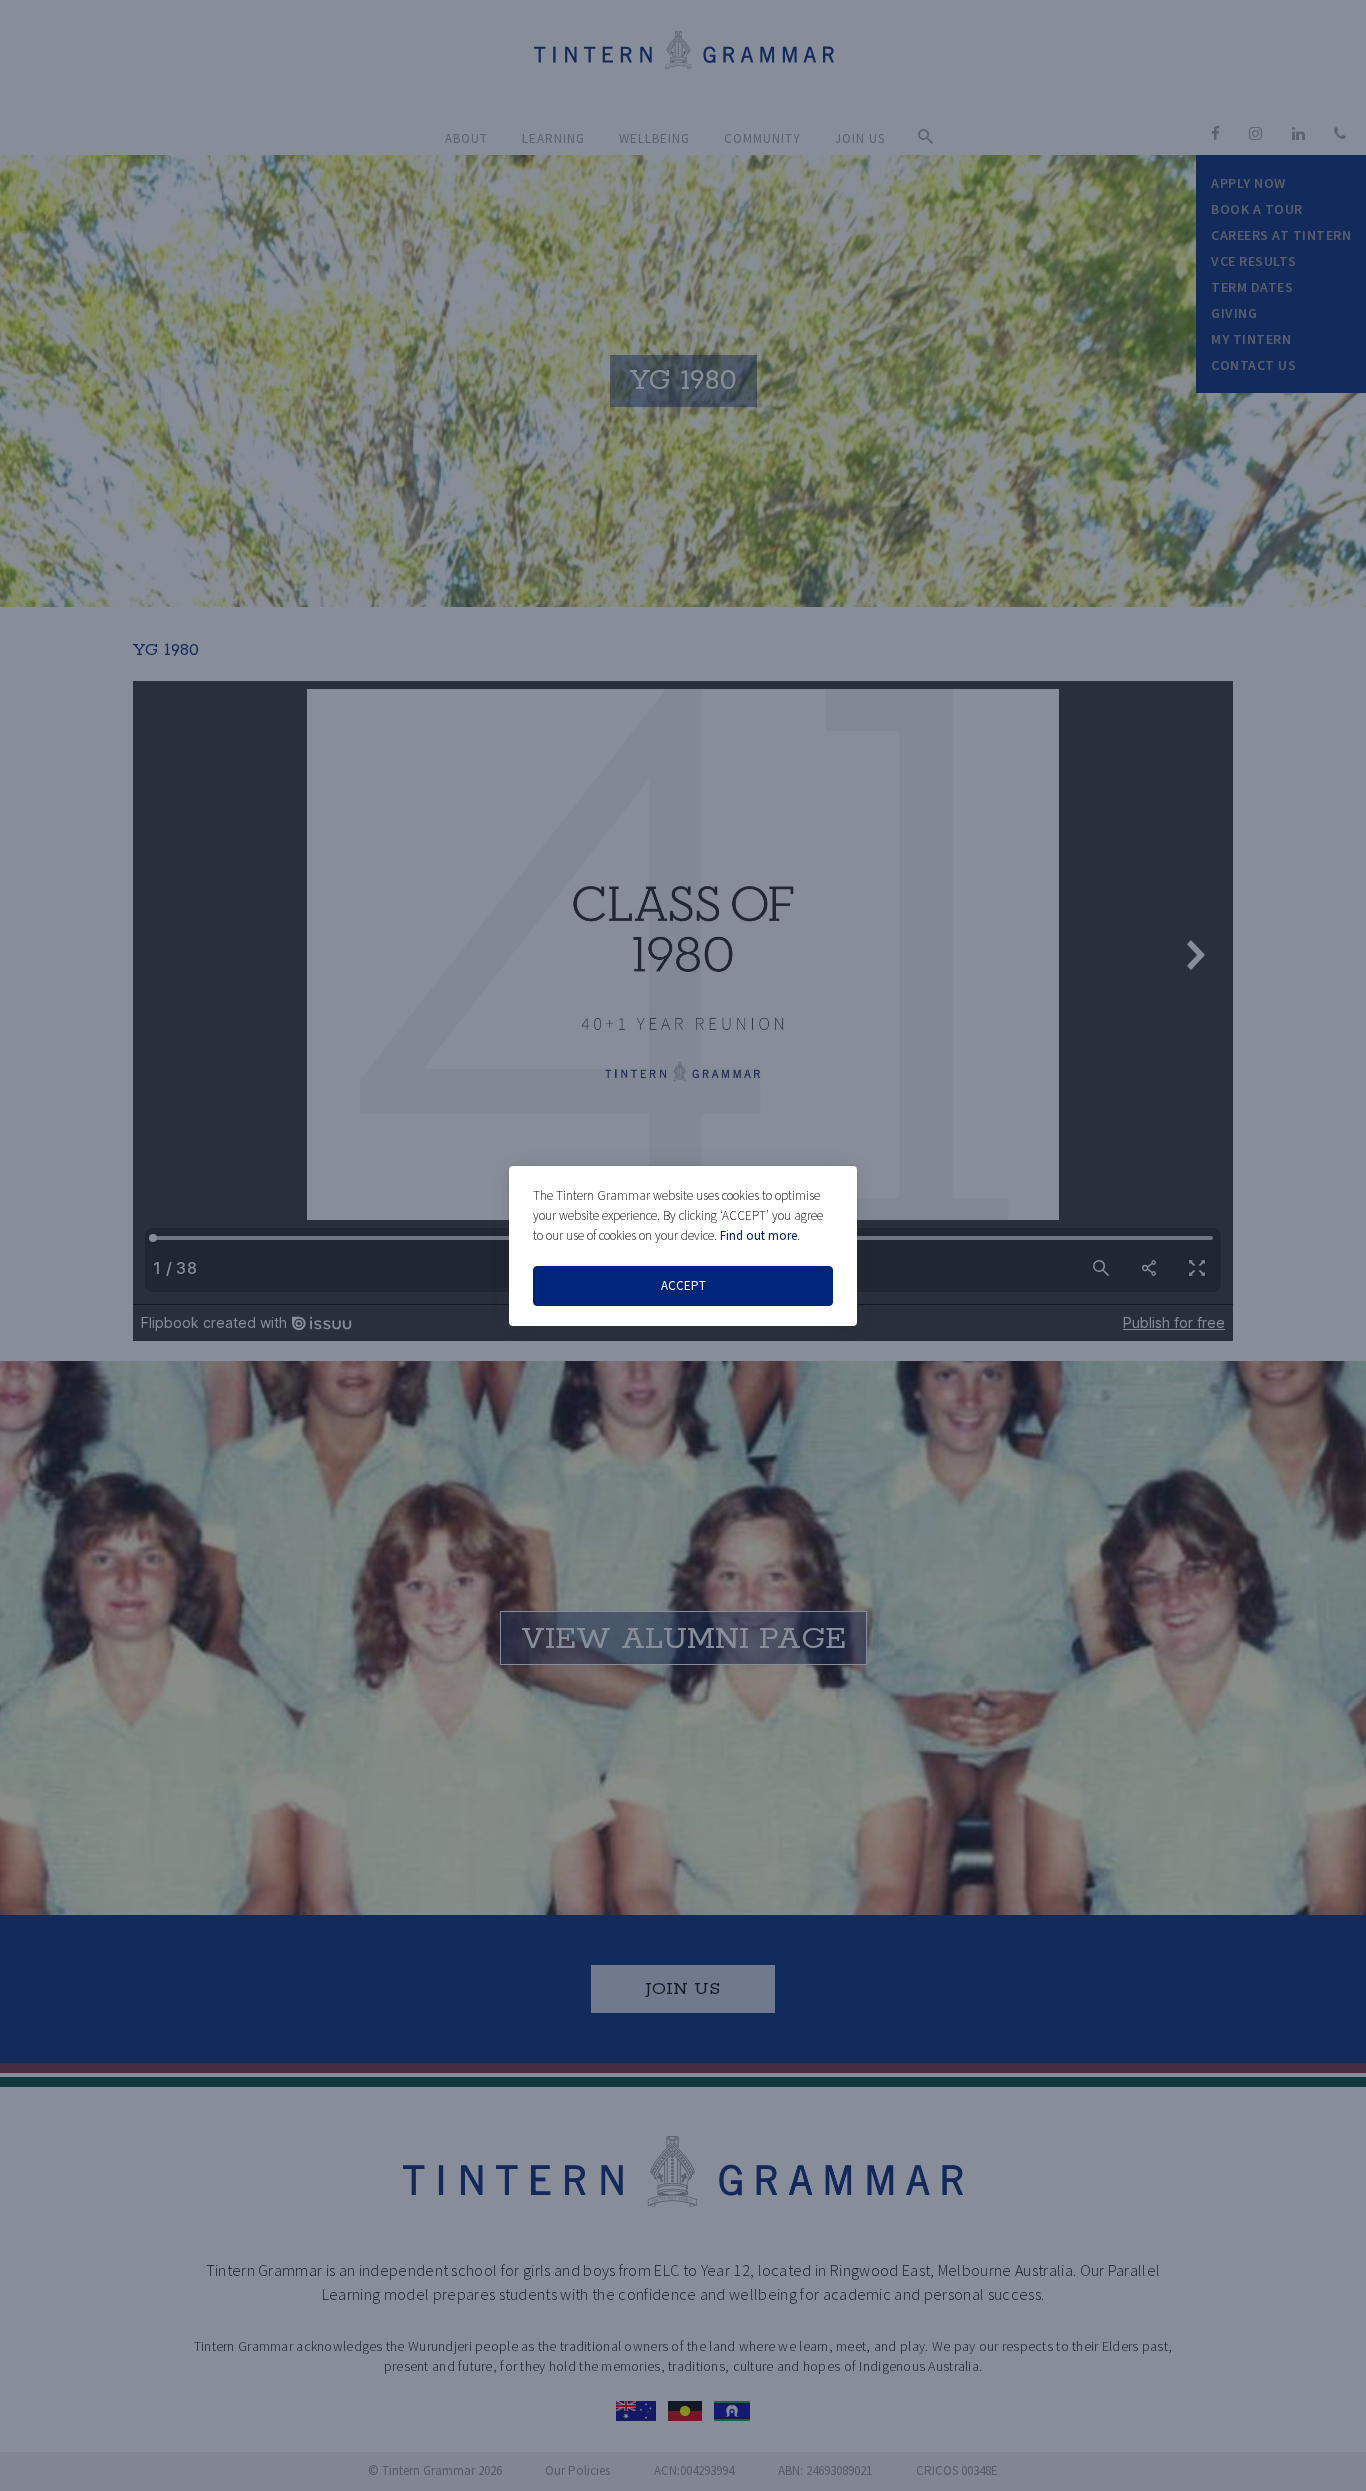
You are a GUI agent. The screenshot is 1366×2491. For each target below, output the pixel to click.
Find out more (758, 1235)
